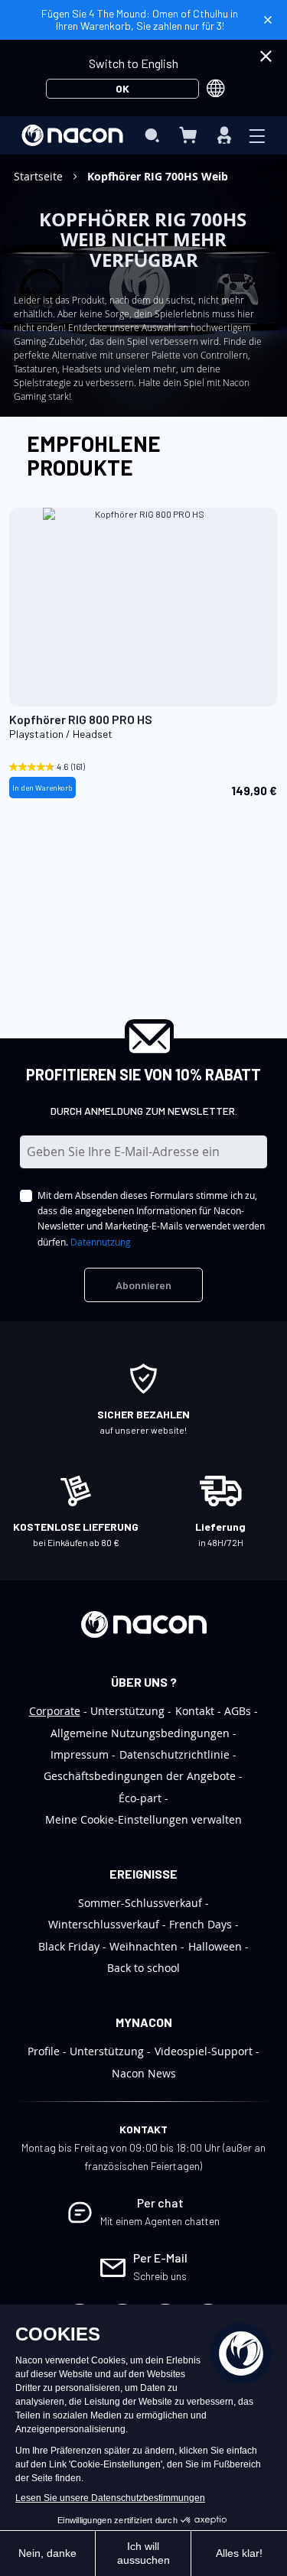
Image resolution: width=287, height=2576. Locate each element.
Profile (44, 2051)
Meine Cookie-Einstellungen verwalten (143, 1819)
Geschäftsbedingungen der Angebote (140, 1776)
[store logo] (72, 135)
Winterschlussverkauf (104, 1924)
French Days (201, 1924)
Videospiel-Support (204, 2051)
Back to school (143, 1968)
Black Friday (69, 1946)
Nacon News (144, 2073)
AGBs (238, 1711)
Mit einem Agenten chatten (160, 2221)
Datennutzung (101, 1242)
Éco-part (140, 1798)
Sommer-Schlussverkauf (140, 1903)
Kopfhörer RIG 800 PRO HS (81, 719)
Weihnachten (143, 1946)
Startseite (40, 176)
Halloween (215, 1946)
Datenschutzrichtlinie (174, 1754)
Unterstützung (127, 1711)
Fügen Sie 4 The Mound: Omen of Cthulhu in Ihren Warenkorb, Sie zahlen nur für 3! (140, 19)
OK (122, 88)
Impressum (80, 1754)
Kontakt (195, 1711)
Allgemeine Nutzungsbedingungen (140, 1733)
